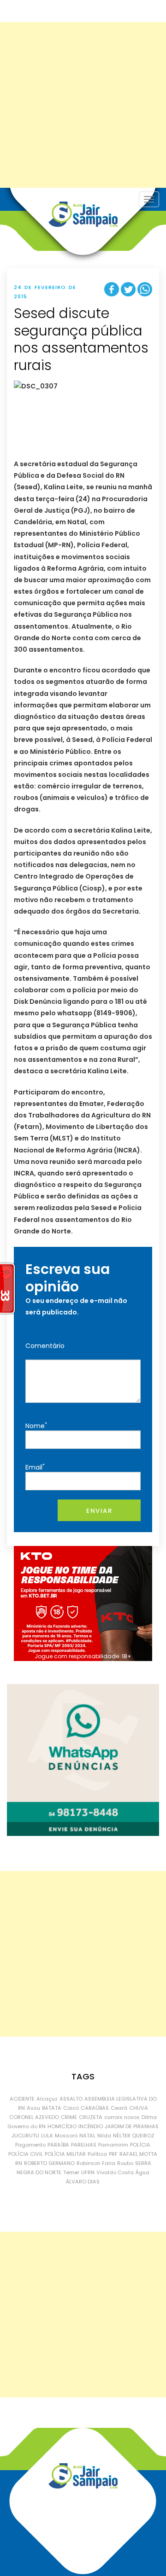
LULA (47, 2136)
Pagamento (30, 2145)
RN (19, 2163)
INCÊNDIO (91, 2126)
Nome (36, 1426)
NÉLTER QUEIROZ (134, 2136)
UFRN (88, 2172)
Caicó (71, 2108)
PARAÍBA (58, 2145)
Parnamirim (113, 2145)
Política (97, 2154)
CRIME (69, 2117)
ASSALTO (71, 2099)
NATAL (87, 2136)
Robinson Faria (96, 2163)
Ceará (119, 2108)
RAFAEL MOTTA (138, 2154)
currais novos (122, 2117)
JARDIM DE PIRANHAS (132, 2126)
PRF (113, 2154)
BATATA (52, 2108)
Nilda (104, 2136)
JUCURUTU (25, 2136)
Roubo (125, 2163)
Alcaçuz (47, 2099)
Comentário (45, 1346)
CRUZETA (91, 2117)
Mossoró (66, 2136)
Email (35, 1467)
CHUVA (139, 2108)
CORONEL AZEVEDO (34, 2117)
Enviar (99, 1511)
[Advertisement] (83, 105)
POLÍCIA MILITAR (65, 2154)
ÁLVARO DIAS (83, 2182)
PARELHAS (84, 2145)
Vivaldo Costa (115, 2172)
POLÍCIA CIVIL (26, 2154)
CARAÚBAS (95, 2108)
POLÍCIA (140, 2145)
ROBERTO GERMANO (49, 2163)
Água (142, 2172)
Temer (71, 2172)
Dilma (149, 2117)
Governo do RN (27, 2126)
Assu (33, 2108)
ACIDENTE (22, 2099)
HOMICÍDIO (62, 2126)
